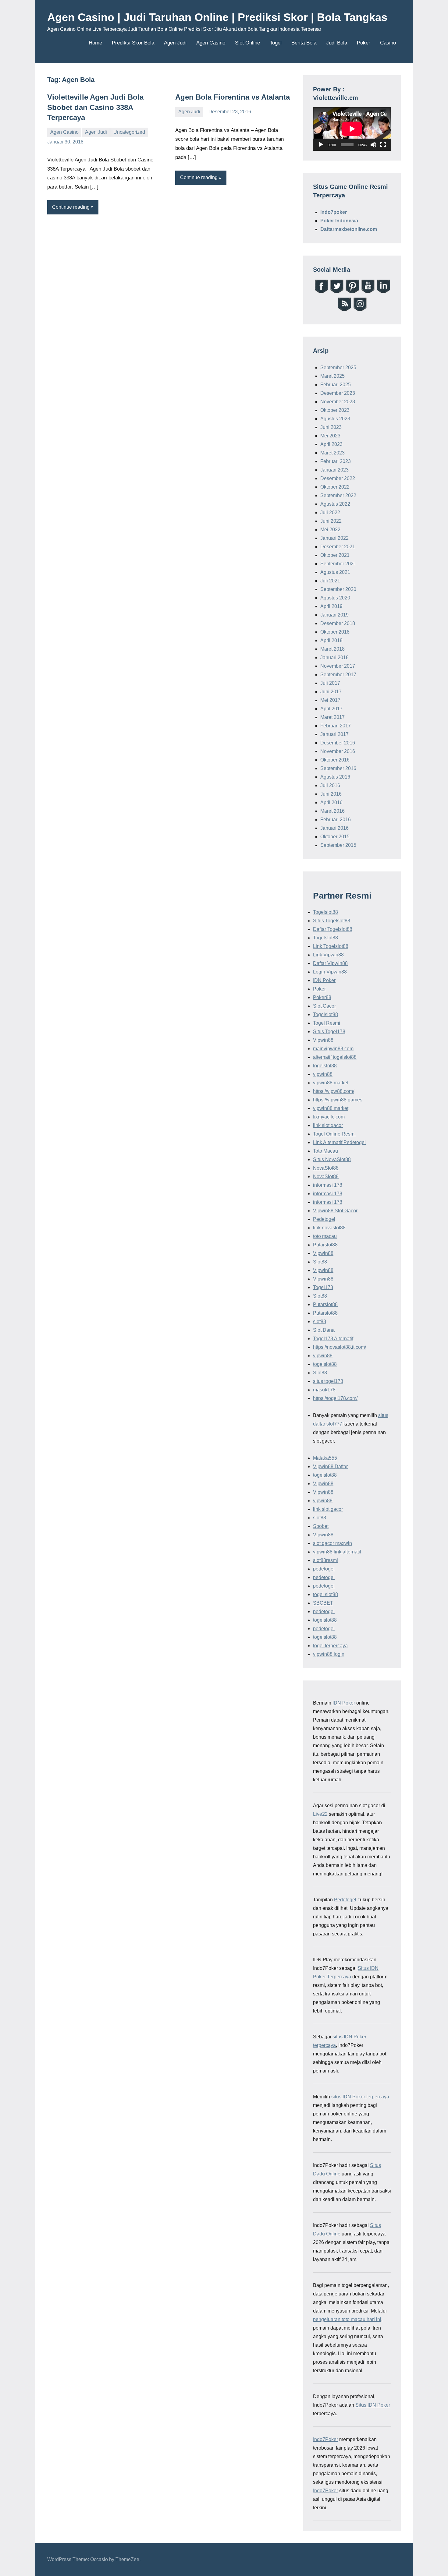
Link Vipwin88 (328, 955)
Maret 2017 (332, 717)
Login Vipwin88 (330, 972)
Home (95, 43)
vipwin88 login (329, 1654)
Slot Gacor (324, 1006)
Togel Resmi (327, 1023)
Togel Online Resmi (334, 1134)
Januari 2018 (334, 657)
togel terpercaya (330, 1646)
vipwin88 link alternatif (337, 1552)
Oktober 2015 (335, 837)
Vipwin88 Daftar (330, 1466)
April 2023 (331, 444)
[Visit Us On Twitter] (337, 292)
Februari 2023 (336, 461)
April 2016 (331, 802)
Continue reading (71, 207)
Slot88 (320, 1262)
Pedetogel (324, 1219)
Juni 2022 (331, 521)
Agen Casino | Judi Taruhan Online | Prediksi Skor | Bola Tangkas (217, 17)
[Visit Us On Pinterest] (352, 292)
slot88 (320, 1322)
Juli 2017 (330, 683)
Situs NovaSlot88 (332, 1159)
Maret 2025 (332, 376)
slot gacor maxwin (332, 1543)
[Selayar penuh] (383, 145)
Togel (276, 43)
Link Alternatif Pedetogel (339, 1142)
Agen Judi (175, 43)
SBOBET (323, 1603)
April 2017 (331, 709)
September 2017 (338, 675)
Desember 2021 (338, 547)
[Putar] (321, 145)
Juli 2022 (330, 512)
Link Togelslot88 (331, 946)
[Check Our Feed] (344, 310)
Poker (364, 43)
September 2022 (338, 495)
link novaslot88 (329, 1228)
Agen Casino (211, 43)
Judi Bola (337, 43)
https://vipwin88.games (338, 1100)
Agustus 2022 (335, 504)
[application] (352, 129)
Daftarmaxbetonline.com (349, 229)
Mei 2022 (330, 530)
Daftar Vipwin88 (330, 963)
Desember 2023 (338, 393)
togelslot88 (325, 1066)
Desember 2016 (338, 743)
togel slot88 (325, 1594)
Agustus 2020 (335, 598)
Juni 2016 (331, 794)
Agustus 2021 (335, 572)
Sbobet (321, 1526)
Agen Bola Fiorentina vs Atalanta (233, 97)
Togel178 (323, 1287)
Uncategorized (129, 132)
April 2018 (331, 640)
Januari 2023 (334, 470)
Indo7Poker (325, 2439)
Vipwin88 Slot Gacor (335, 1211)
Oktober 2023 (335, 410)
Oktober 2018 (335, 632)
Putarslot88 (325, 1245)
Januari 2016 (334, 828)
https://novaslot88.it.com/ (340, 1347)
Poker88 (322, 997)
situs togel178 (328, 1381)
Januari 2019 (334, 615)
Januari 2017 (334, 734)
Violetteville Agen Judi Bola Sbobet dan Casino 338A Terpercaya (95, 107)
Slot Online (247, 43)
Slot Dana (324, 1330)
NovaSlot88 (326, 1168)
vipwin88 (323, 1074)
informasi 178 (328, 1185)
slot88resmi (325, 1560)
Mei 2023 (330, 436)
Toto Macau (325, 1151)
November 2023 (338, 402)
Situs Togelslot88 (332, 921)
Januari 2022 (334, 538)
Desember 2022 (338, 478)
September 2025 (338, 367)
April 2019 (331, 606)
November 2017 (338, 666)
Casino (388, 43)
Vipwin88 (323, 1040)
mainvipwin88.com (333, 1049)
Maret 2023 (332, 453)
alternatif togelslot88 (335, 1057)
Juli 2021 (330, 581)
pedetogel (324, 1569)
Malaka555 (325, 1458)
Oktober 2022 (335, 487)
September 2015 (338, 845)
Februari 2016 (336, 820)
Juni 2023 (331, 427)
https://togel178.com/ (335, 1398)
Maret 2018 (332, 649)
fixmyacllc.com (329, 1117)
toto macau (325, 1236)
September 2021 (338, 564)
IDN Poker (324, 980)
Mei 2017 (330, 700)
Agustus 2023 (335, 419)
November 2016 (338, 751)
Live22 (320, 1814)
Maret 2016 (332, 811)
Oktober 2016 (335, 760)
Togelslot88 (325, 912)
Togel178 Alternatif (333, 1339)
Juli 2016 (330, 785)
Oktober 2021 (335, 555)
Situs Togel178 (329, 1032)
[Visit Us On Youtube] (368, 292)
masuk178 (324, 1390)
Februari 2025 (336, 385)
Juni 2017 (331, 692)
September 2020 (338, 589)
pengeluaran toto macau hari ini (347, 2319)
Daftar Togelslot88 (333, 929)
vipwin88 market (331, 1083)
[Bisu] (373, 145)
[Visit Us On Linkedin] (383, 292)
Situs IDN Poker (373, 2405)
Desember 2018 (338, 623)
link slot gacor (328, 1125)
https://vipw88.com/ (334, 1091)
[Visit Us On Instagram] (360, 310)
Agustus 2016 (335, 777)
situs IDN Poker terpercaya (360, 2097)
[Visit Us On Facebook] (321, 292)
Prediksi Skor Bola (133, 43)
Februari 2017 (336, 726)
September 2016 (338, 768)
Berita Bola (304, 43)
